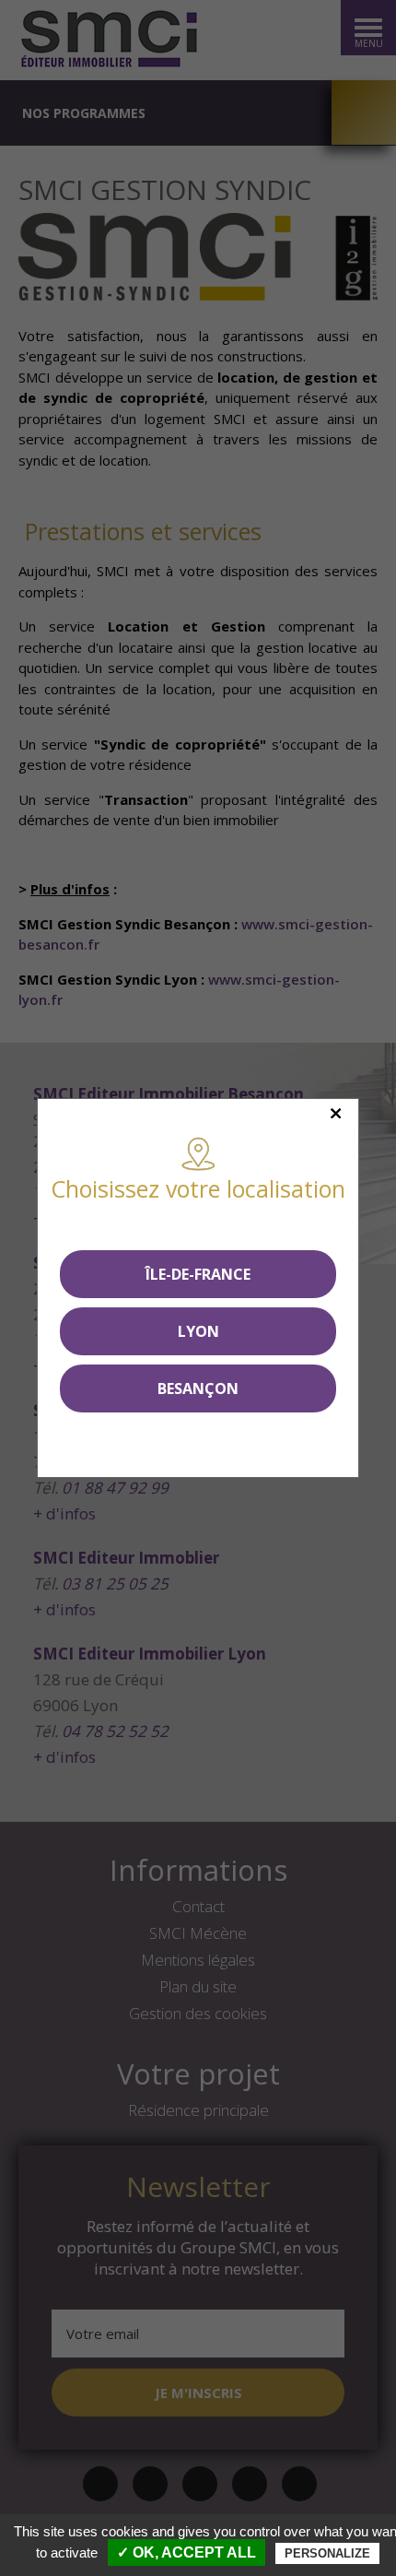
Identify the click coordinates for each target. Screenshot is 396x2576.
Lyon (198, 1331)
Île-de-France (198, 1274)
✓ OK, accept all (186, 2552)
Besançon (198, 1388)
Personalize (327, 2553)
